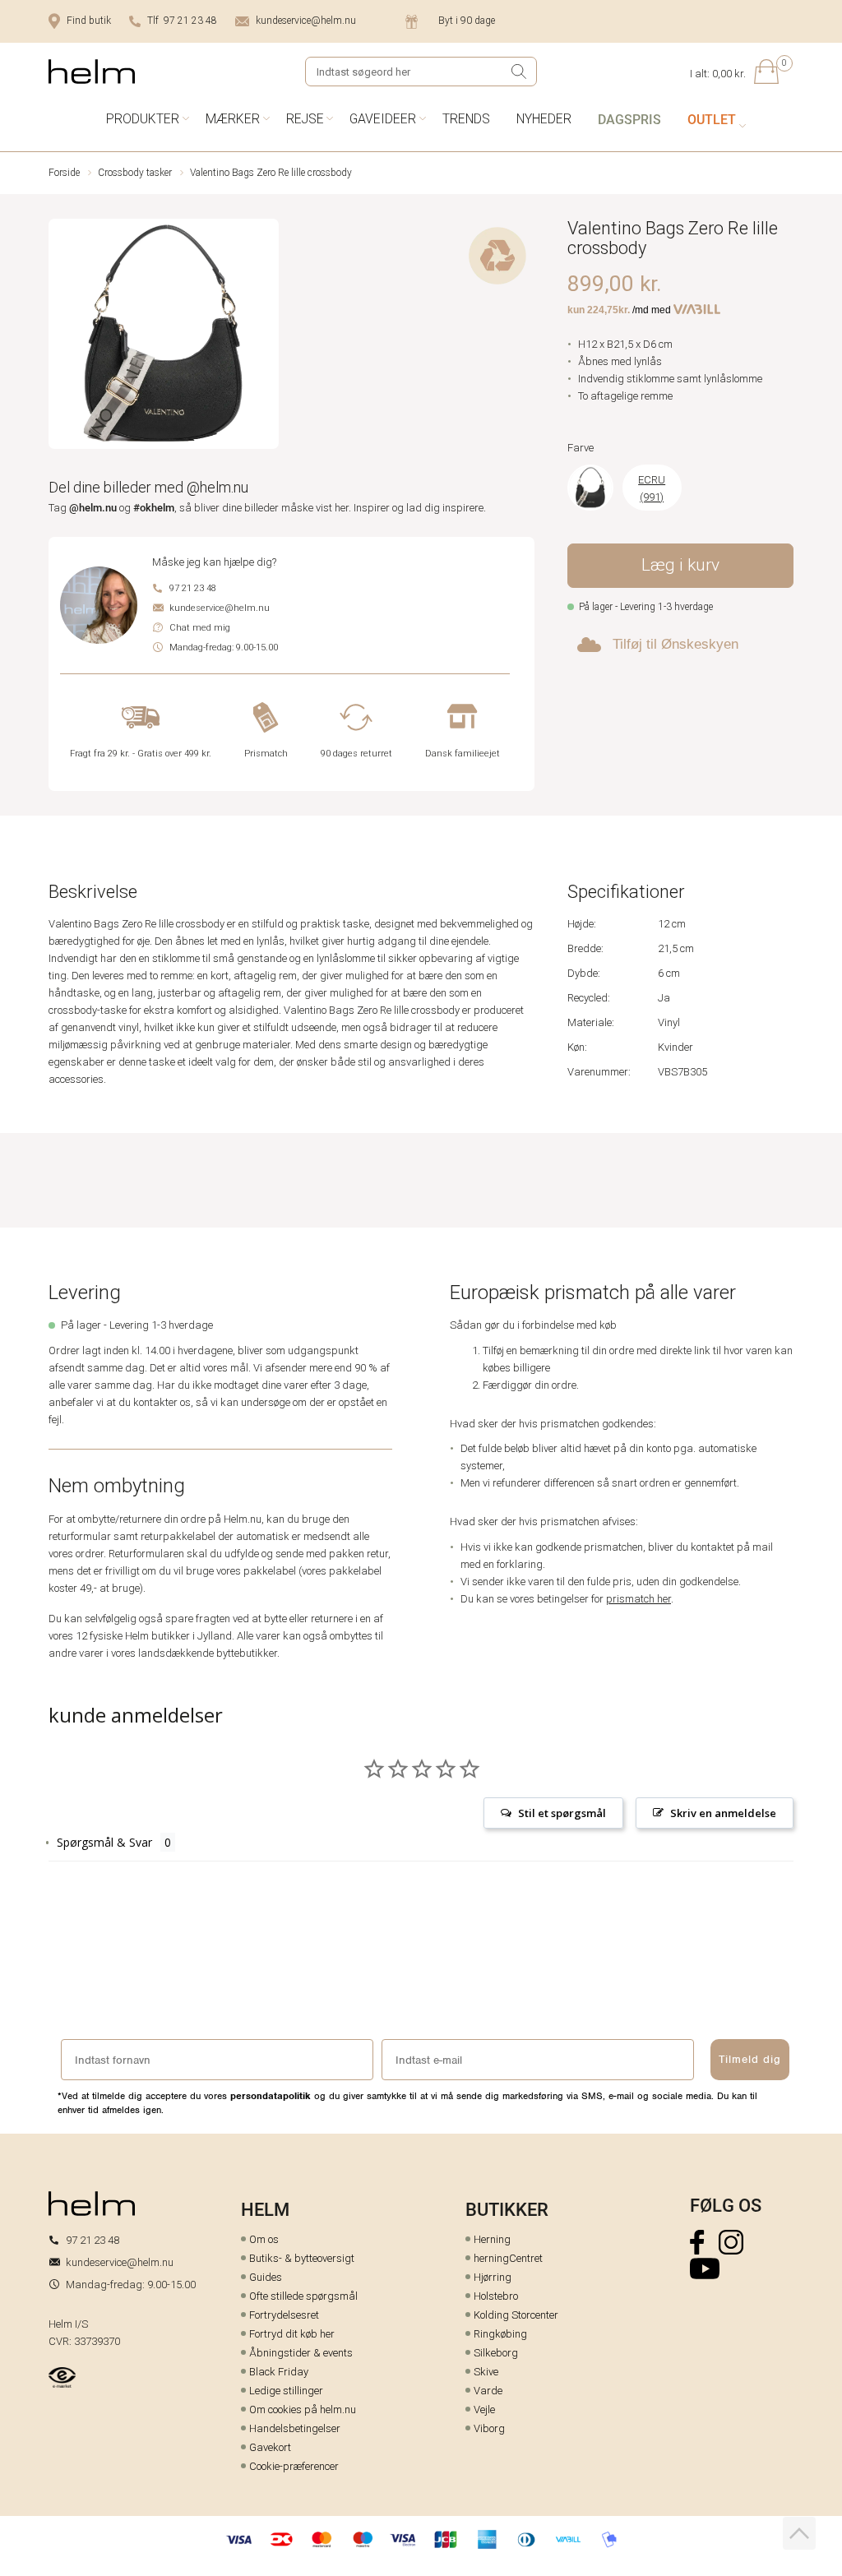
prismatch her (638, 1599)
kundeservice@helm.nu (306, 21)
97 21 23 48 (193, 588)
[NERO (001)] (590, 488)
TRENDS (466, 119)
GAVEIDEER (383, 119)
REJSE (305, 119)
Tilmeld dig (750, 2059)
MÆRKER (233, 119)
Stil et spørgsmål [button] (562, 1813)
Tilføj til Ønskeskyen (675, 644)
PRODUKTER (143, 119)
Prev (60, 337)
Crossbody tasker (135, 173)
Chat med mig (200, 628)
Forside (64, 173)
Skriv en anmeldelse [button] (723, 1813)
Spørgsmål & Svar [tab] (104, 1842)
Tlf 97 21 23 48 (182, 21)
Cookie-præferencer (294, 2466)
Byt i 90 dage (467, 21)
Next (268, 337)
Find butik (89, 21)
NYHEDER (544, 119)
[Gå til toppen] (799, 2533)
